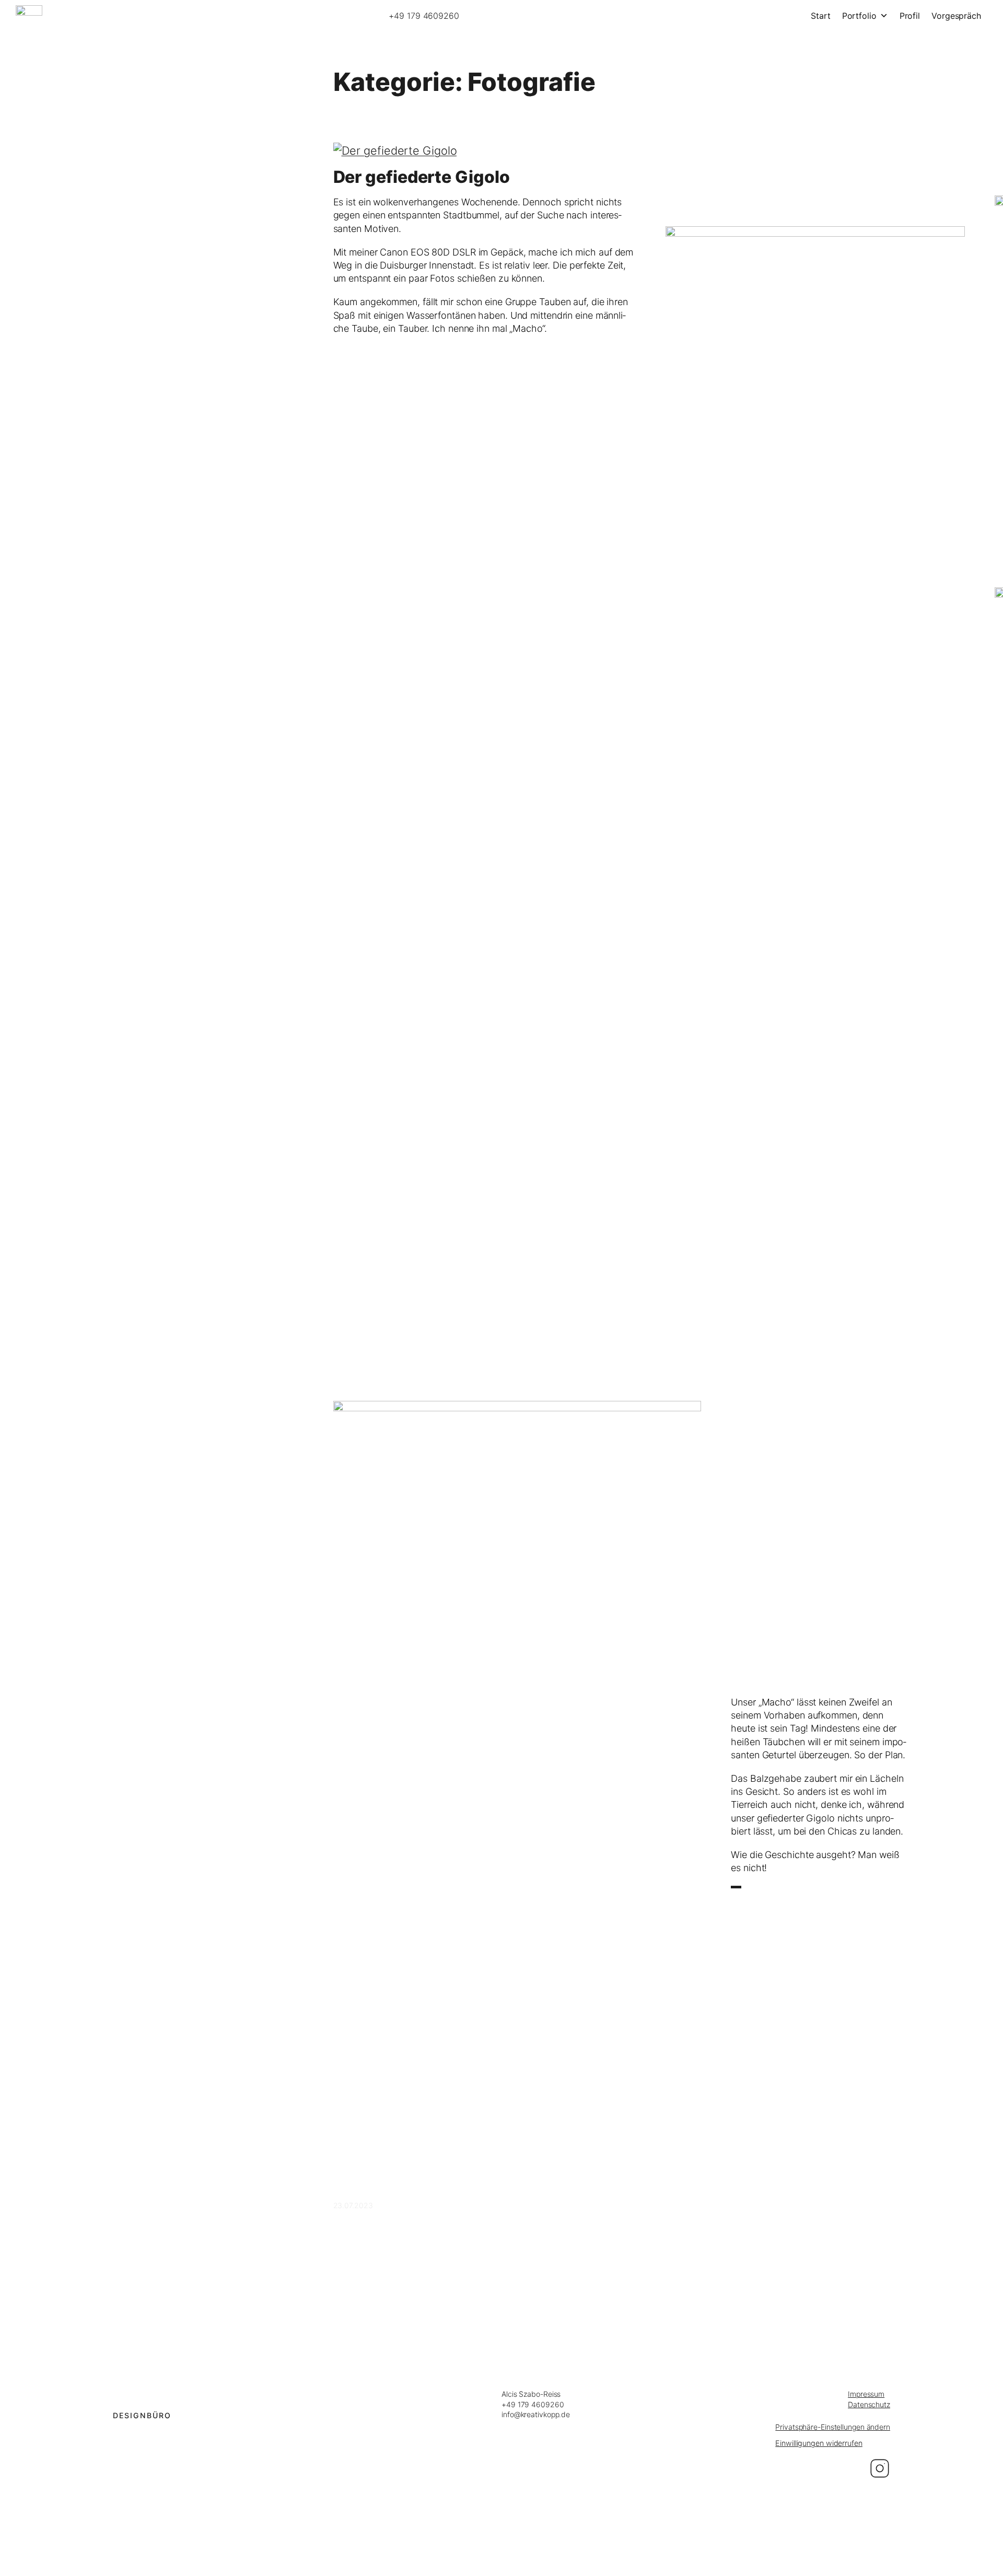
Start (821, 16)
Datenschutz (869, 2404)
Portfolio (859, 16)
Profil (910, 16)
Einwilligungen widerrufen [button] (819, 2443)
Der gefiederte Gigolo (422, 177)
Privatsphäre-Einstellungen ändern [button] (833, 2427)
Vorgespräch (956, 16)
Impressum (866, 2394)
